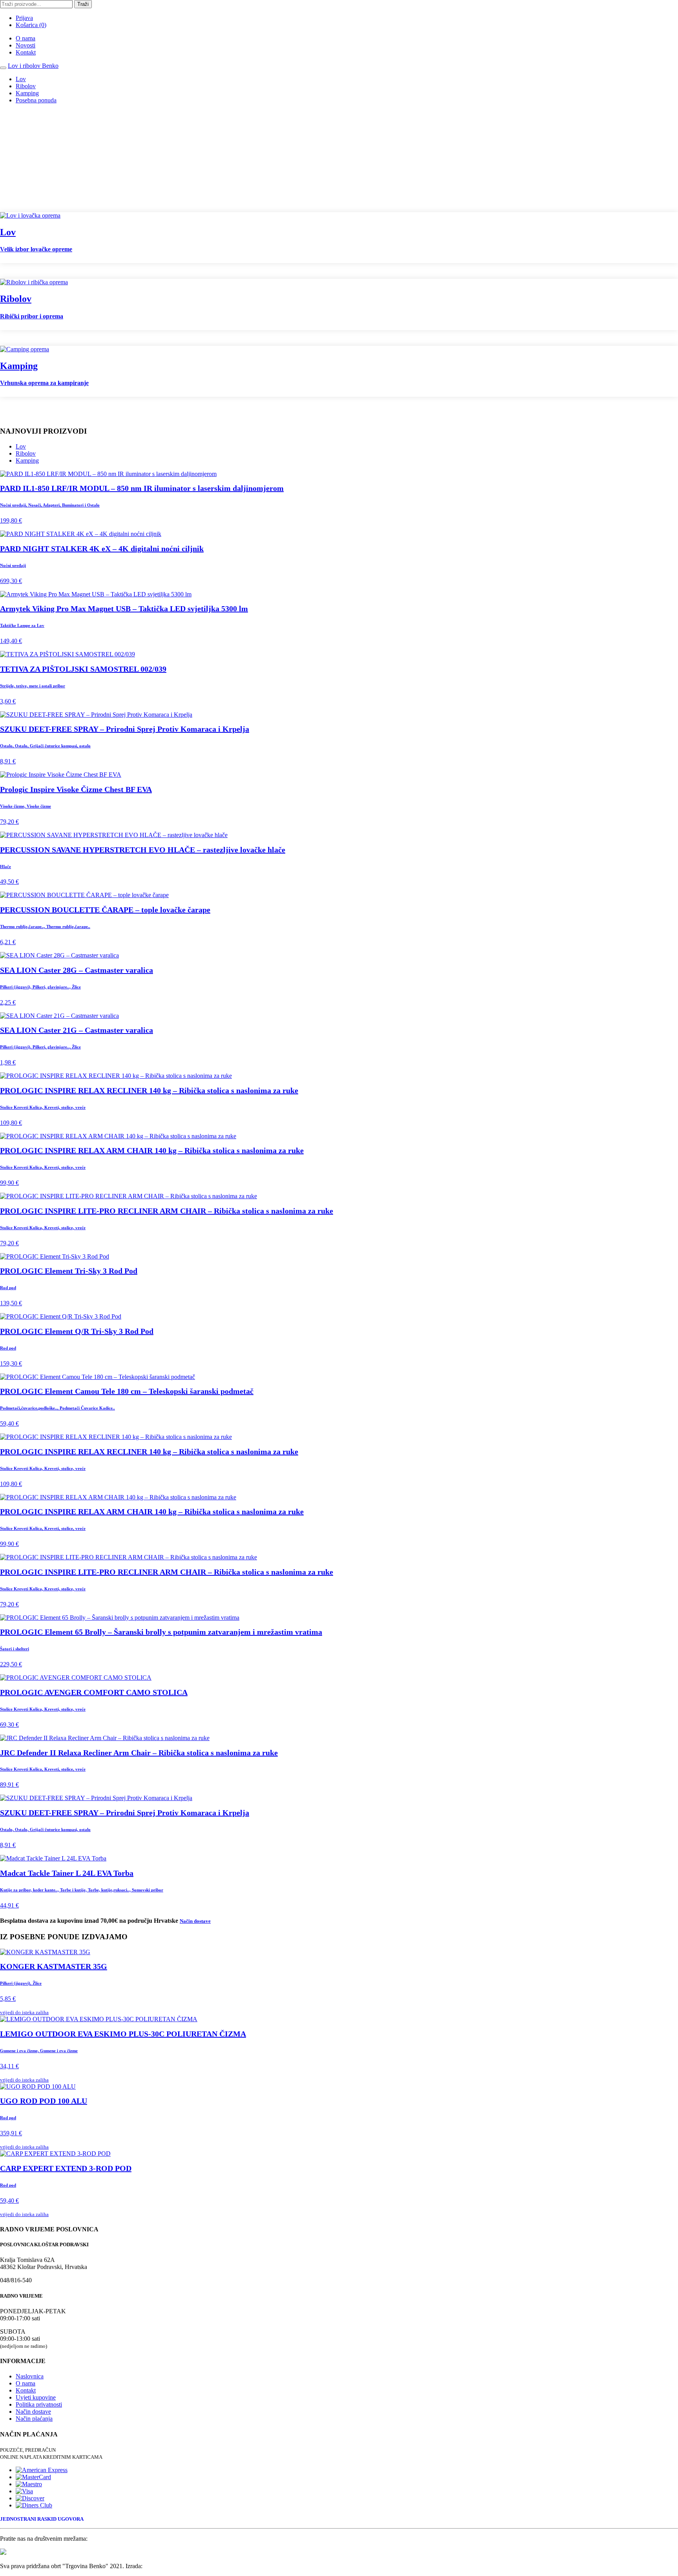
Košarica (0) (31, 25)
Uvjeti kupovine (36, 2397)
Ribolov (26, 86)
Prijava (24, 18)
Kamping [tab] (27, 461)
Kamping (27, 93)
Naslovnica (30, 2376)
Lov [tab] (21, 446)
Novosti (26, 45)
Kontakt (26, 52)
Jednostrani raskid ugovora (42, 2519)
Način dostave (33, 2412)
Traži (83, 4)
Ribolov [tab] (26, 453)
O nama (26, 38)
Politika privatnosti (39, 2404)
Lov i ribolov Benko (33, 66)
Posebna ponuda (36, 100)
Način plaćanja (34, 2419)
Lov (21, 79)
